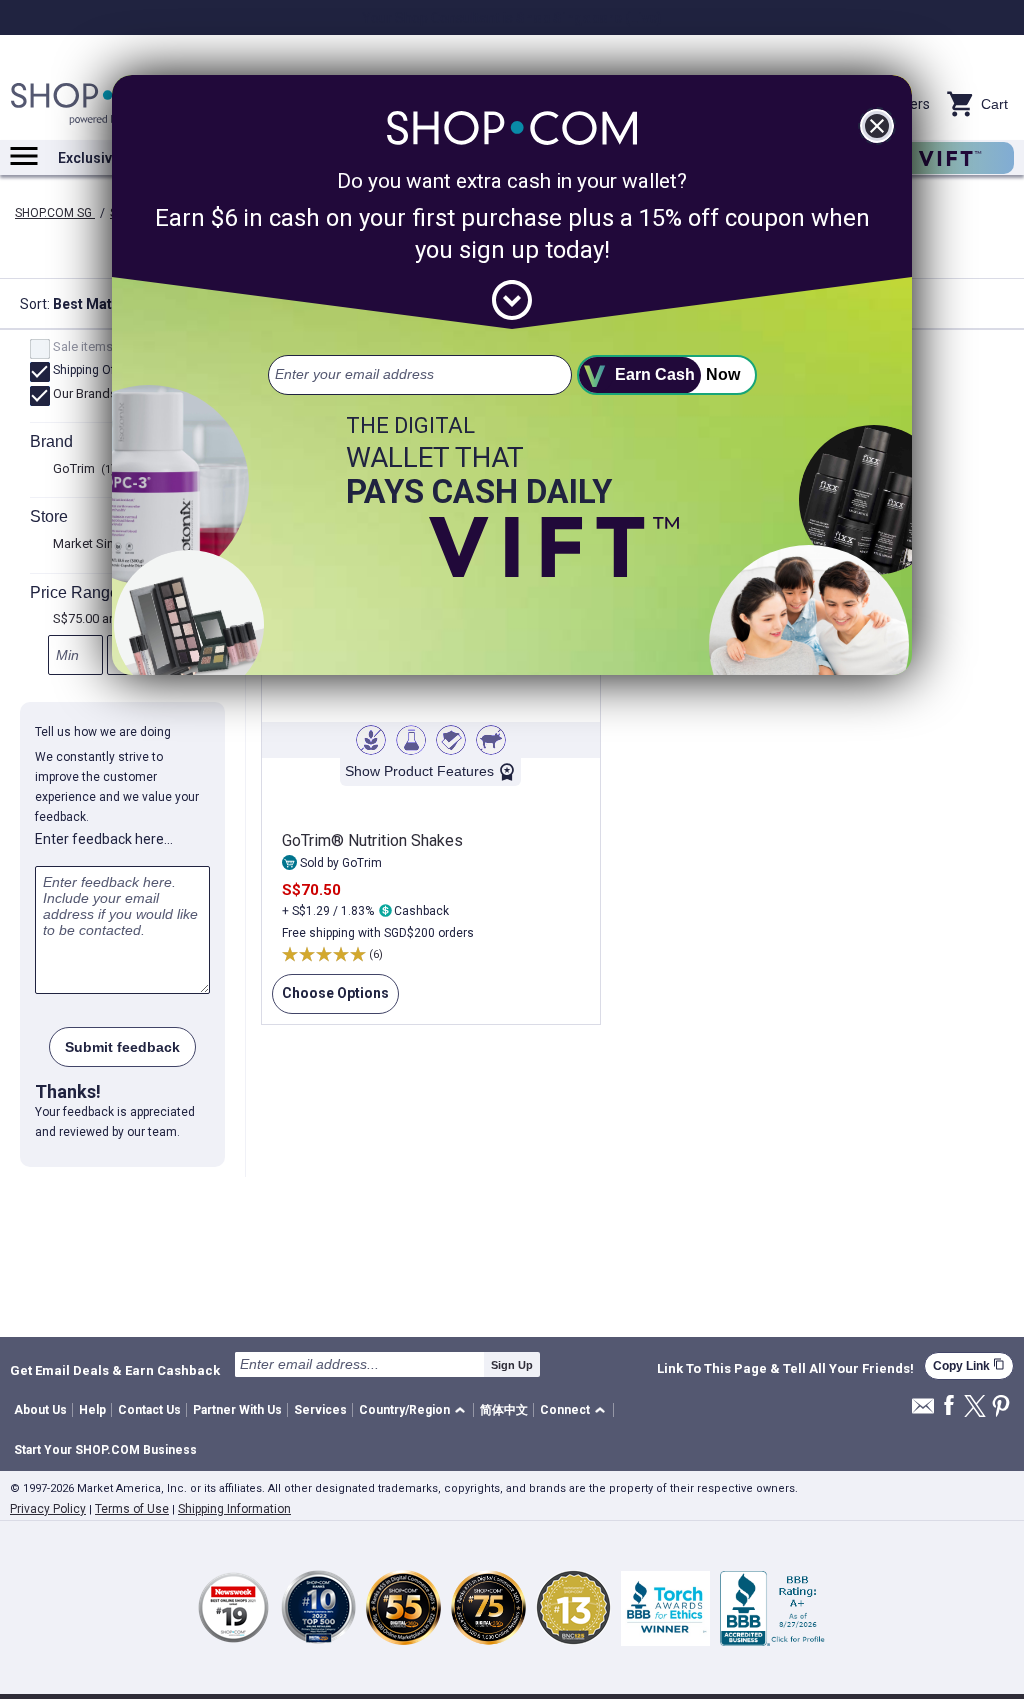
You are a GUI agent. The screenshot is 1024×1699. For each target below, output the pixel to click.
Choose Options (330, 999)
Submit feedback (122, 1047)
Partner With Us (237, 1410)
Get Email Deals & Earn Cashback (115, 1370)
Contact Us (149, 1410)
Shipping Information (234, 1509)
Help (92, 1410)
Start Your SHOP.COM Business (105, 1450)
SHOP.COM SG (55, 213)
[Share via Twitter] (975, 1407)
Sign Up (512, 1365)
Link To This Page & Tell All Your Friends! (785, 1369)
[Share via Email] (923, 1411)
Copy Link (969, 1365)
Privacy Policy (48, 1509)
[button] (415, 1410)
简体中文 (504, 1410)
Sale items (90, 348)
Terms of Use (132, 1509)
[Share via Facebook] (949, 1406)
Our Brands (92, 395)
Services (320, 1410)
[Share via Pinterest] (1001, 1407)
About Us (40, 1410)
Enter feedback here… (104, 839)
